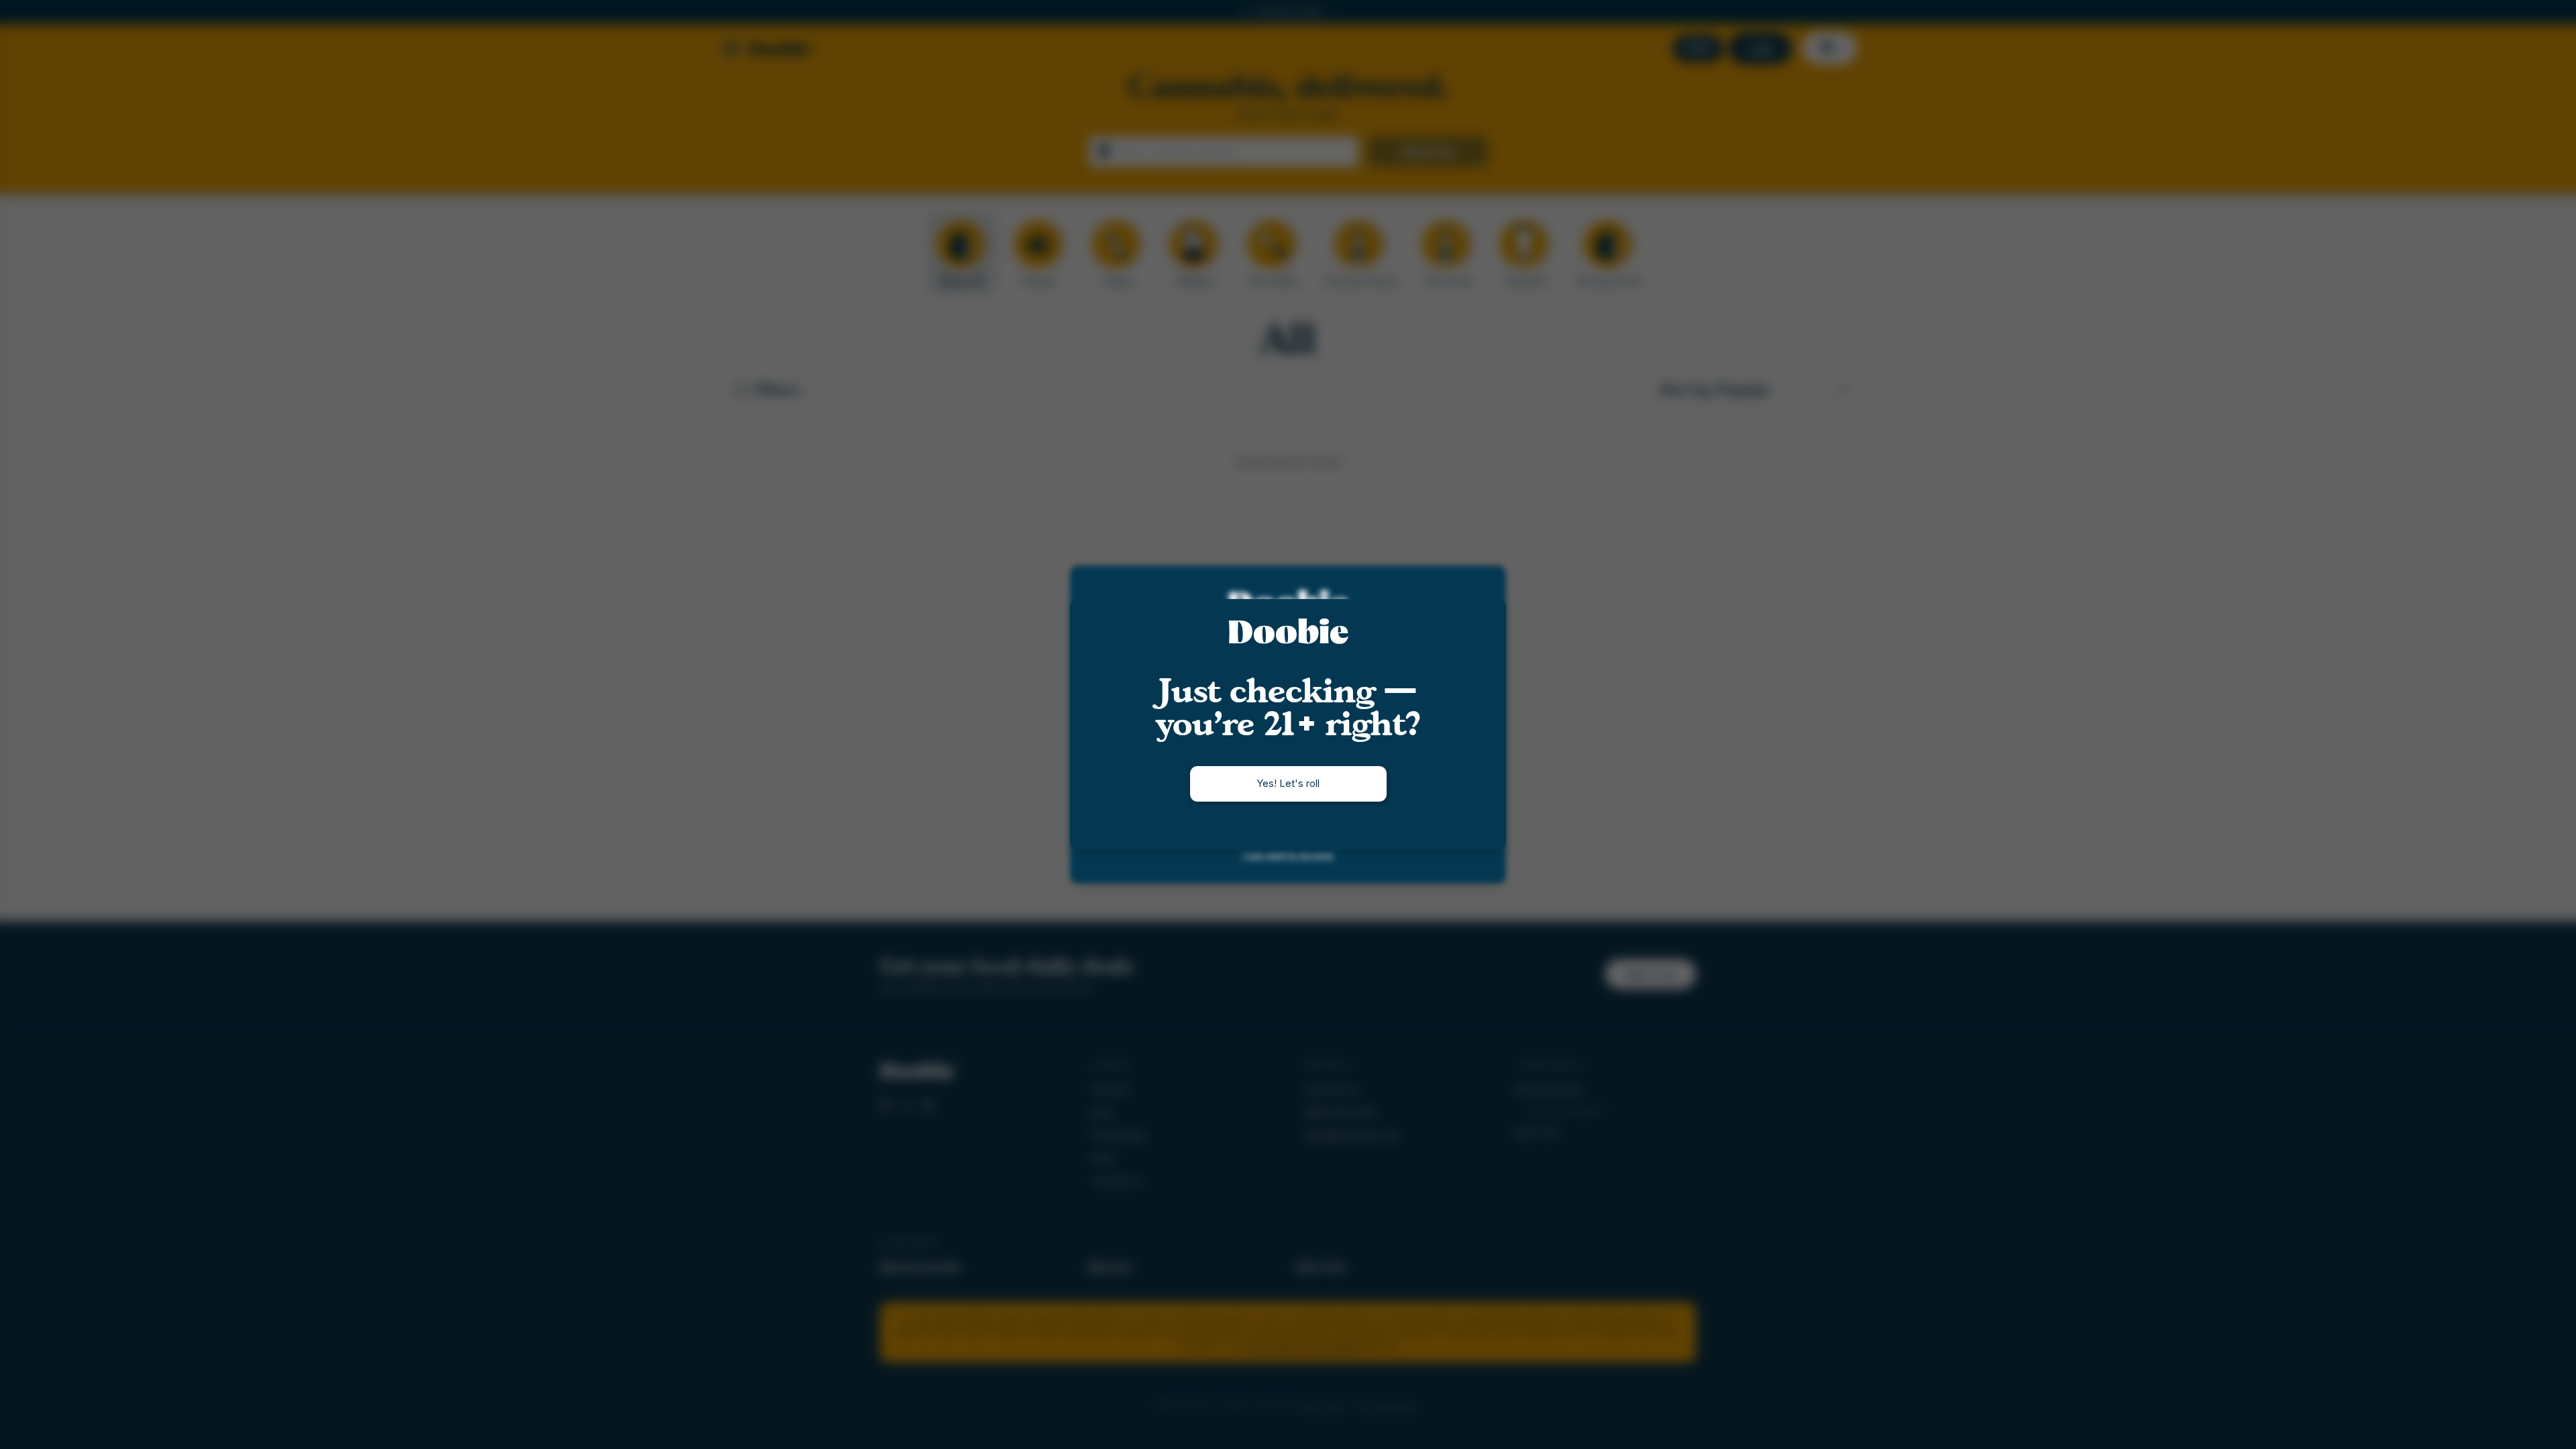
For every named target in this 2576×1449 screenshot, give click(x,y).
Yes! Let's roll (1288, 783)
